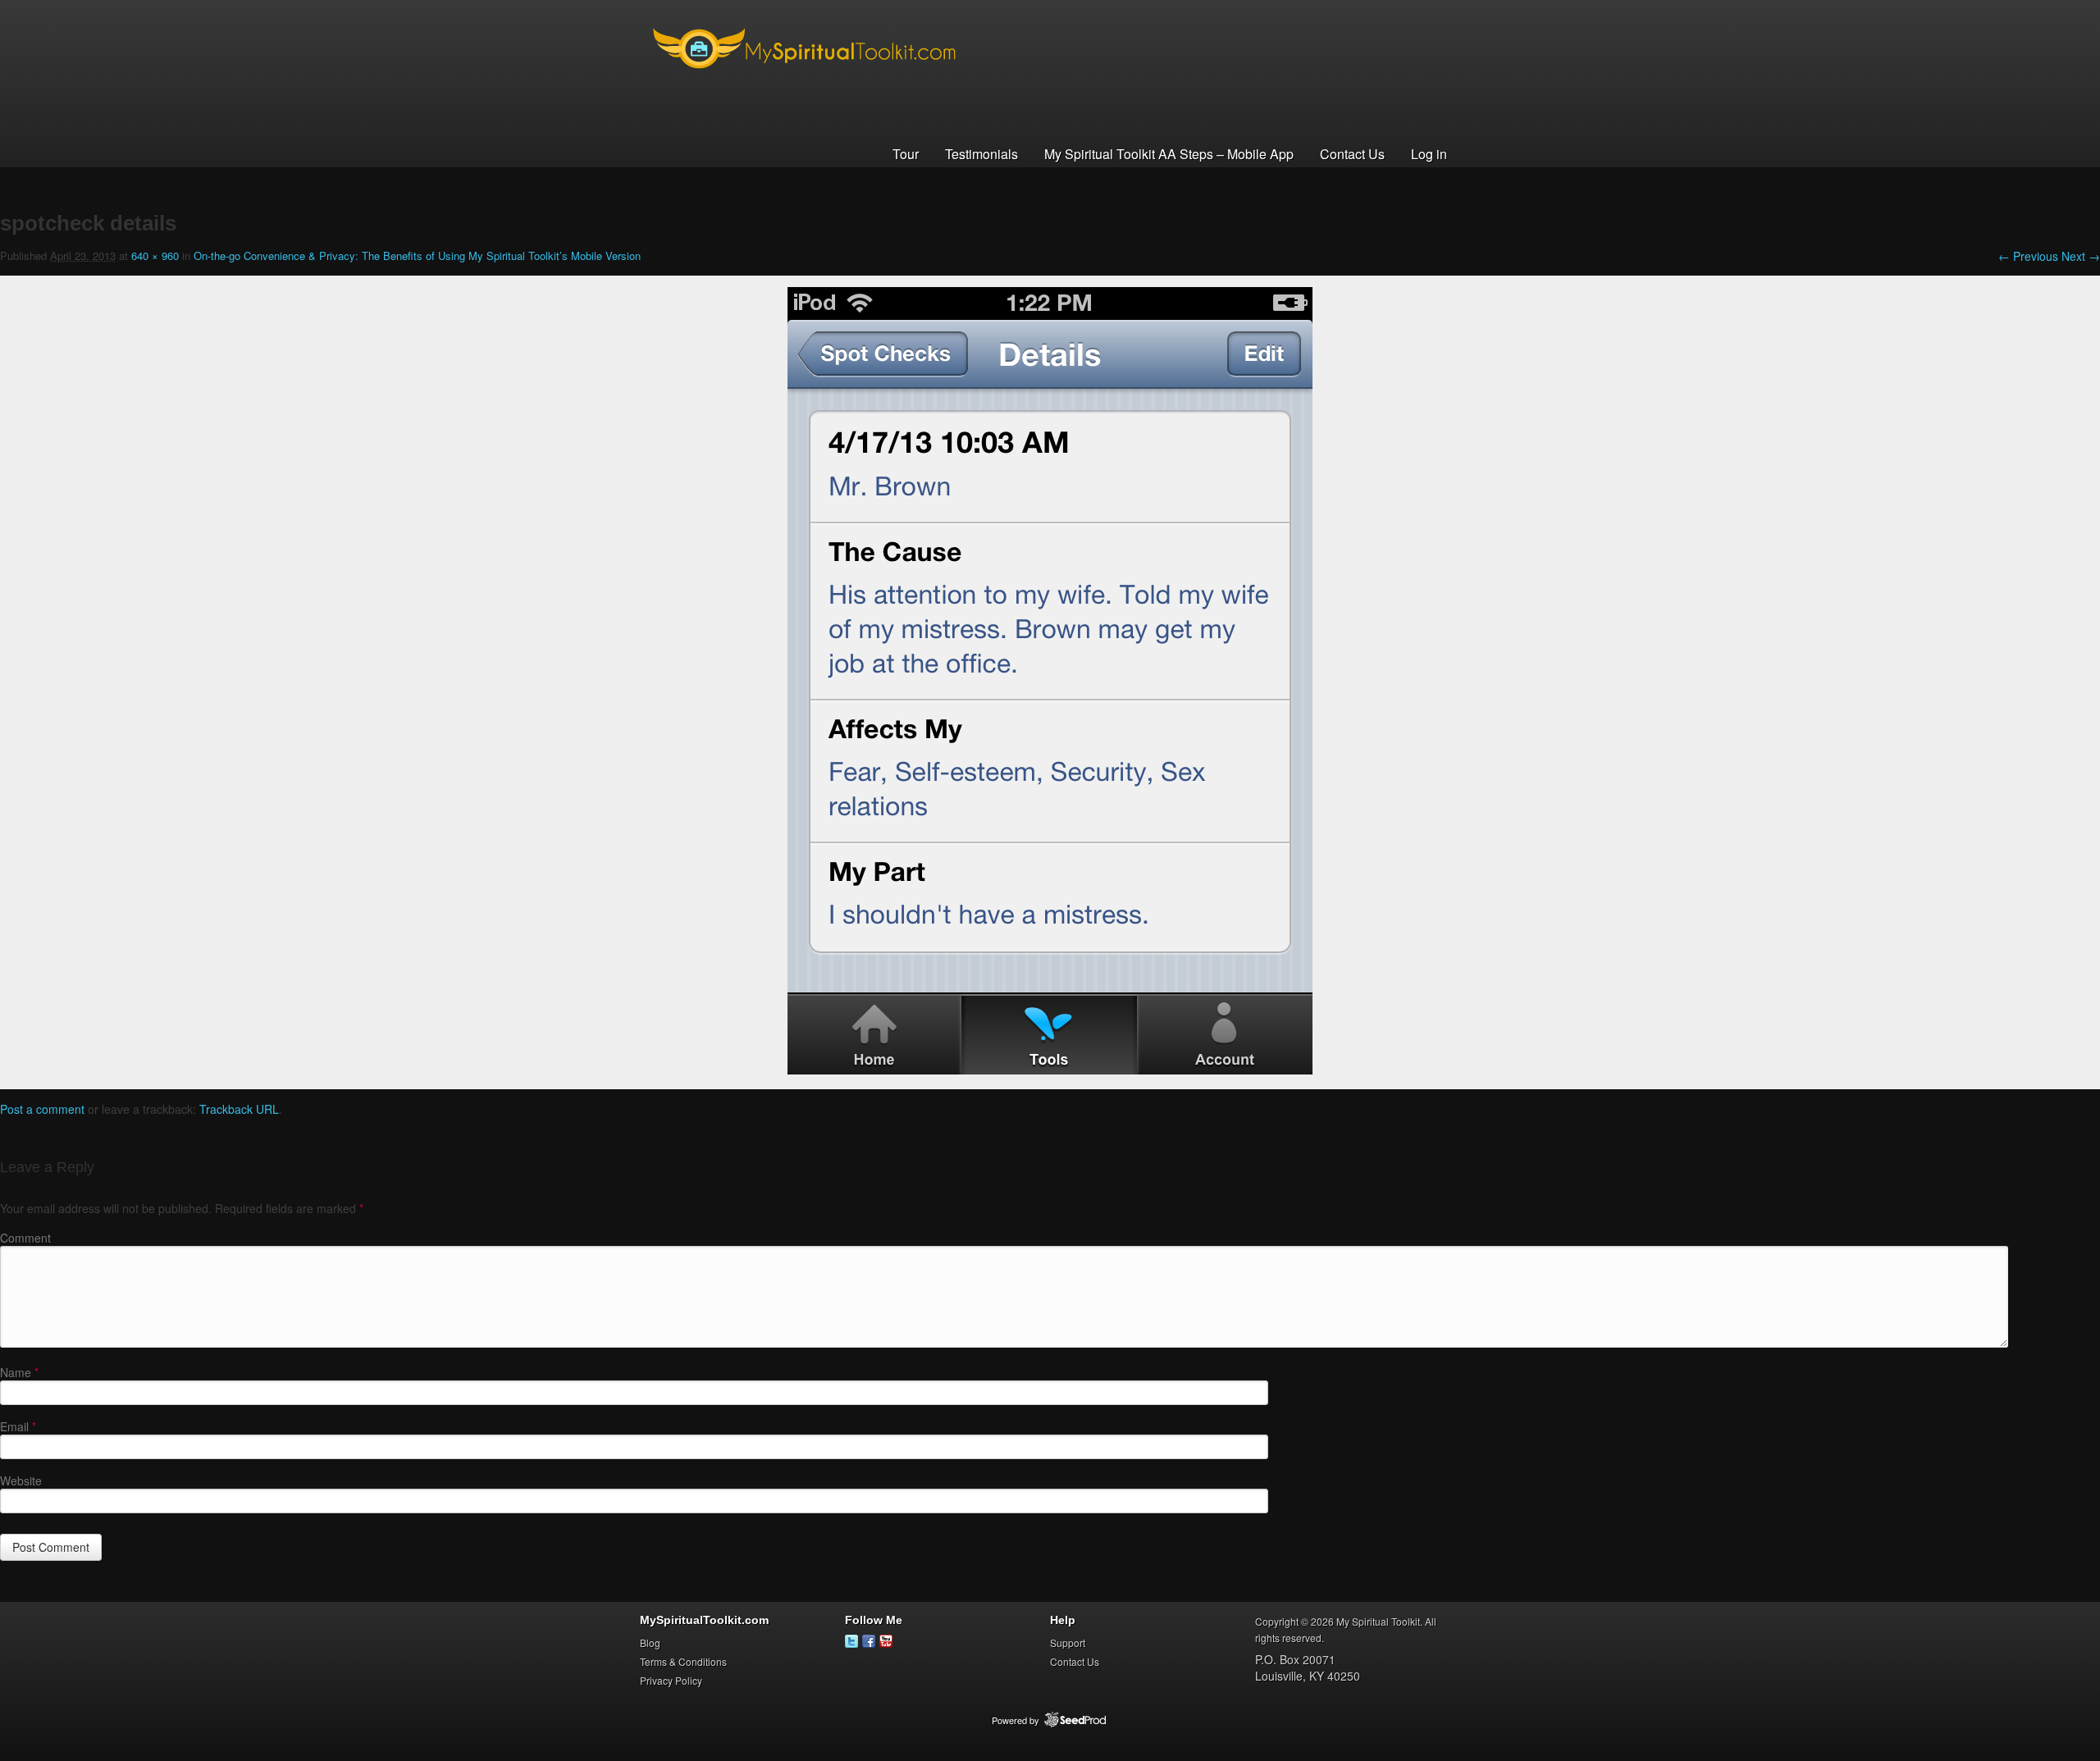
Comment (25, 1238)
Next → (2081, 256)
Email (18, 1426)
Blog (650, 1642)
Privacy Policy (671, 1680)
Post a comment (42, 1109)
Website (21, 1480)
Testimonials (982, 154)
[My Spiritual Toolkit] (804, 81)
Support (1068, 1642)
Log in (1429, 154)
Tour (906, 154)
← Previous (2028, 256)
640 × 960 (155, 255)
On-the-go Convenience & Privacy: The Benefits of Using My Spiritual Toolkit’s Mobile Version (417, 255)
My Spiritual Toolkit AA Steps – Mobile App (1169, 154)
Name (19, 1372)
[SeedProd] (1075, 1720)
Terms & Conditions (683, 1661)
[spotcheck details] (1050, 1070)
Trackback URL (239, 1109)
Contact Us (1352, 154)
